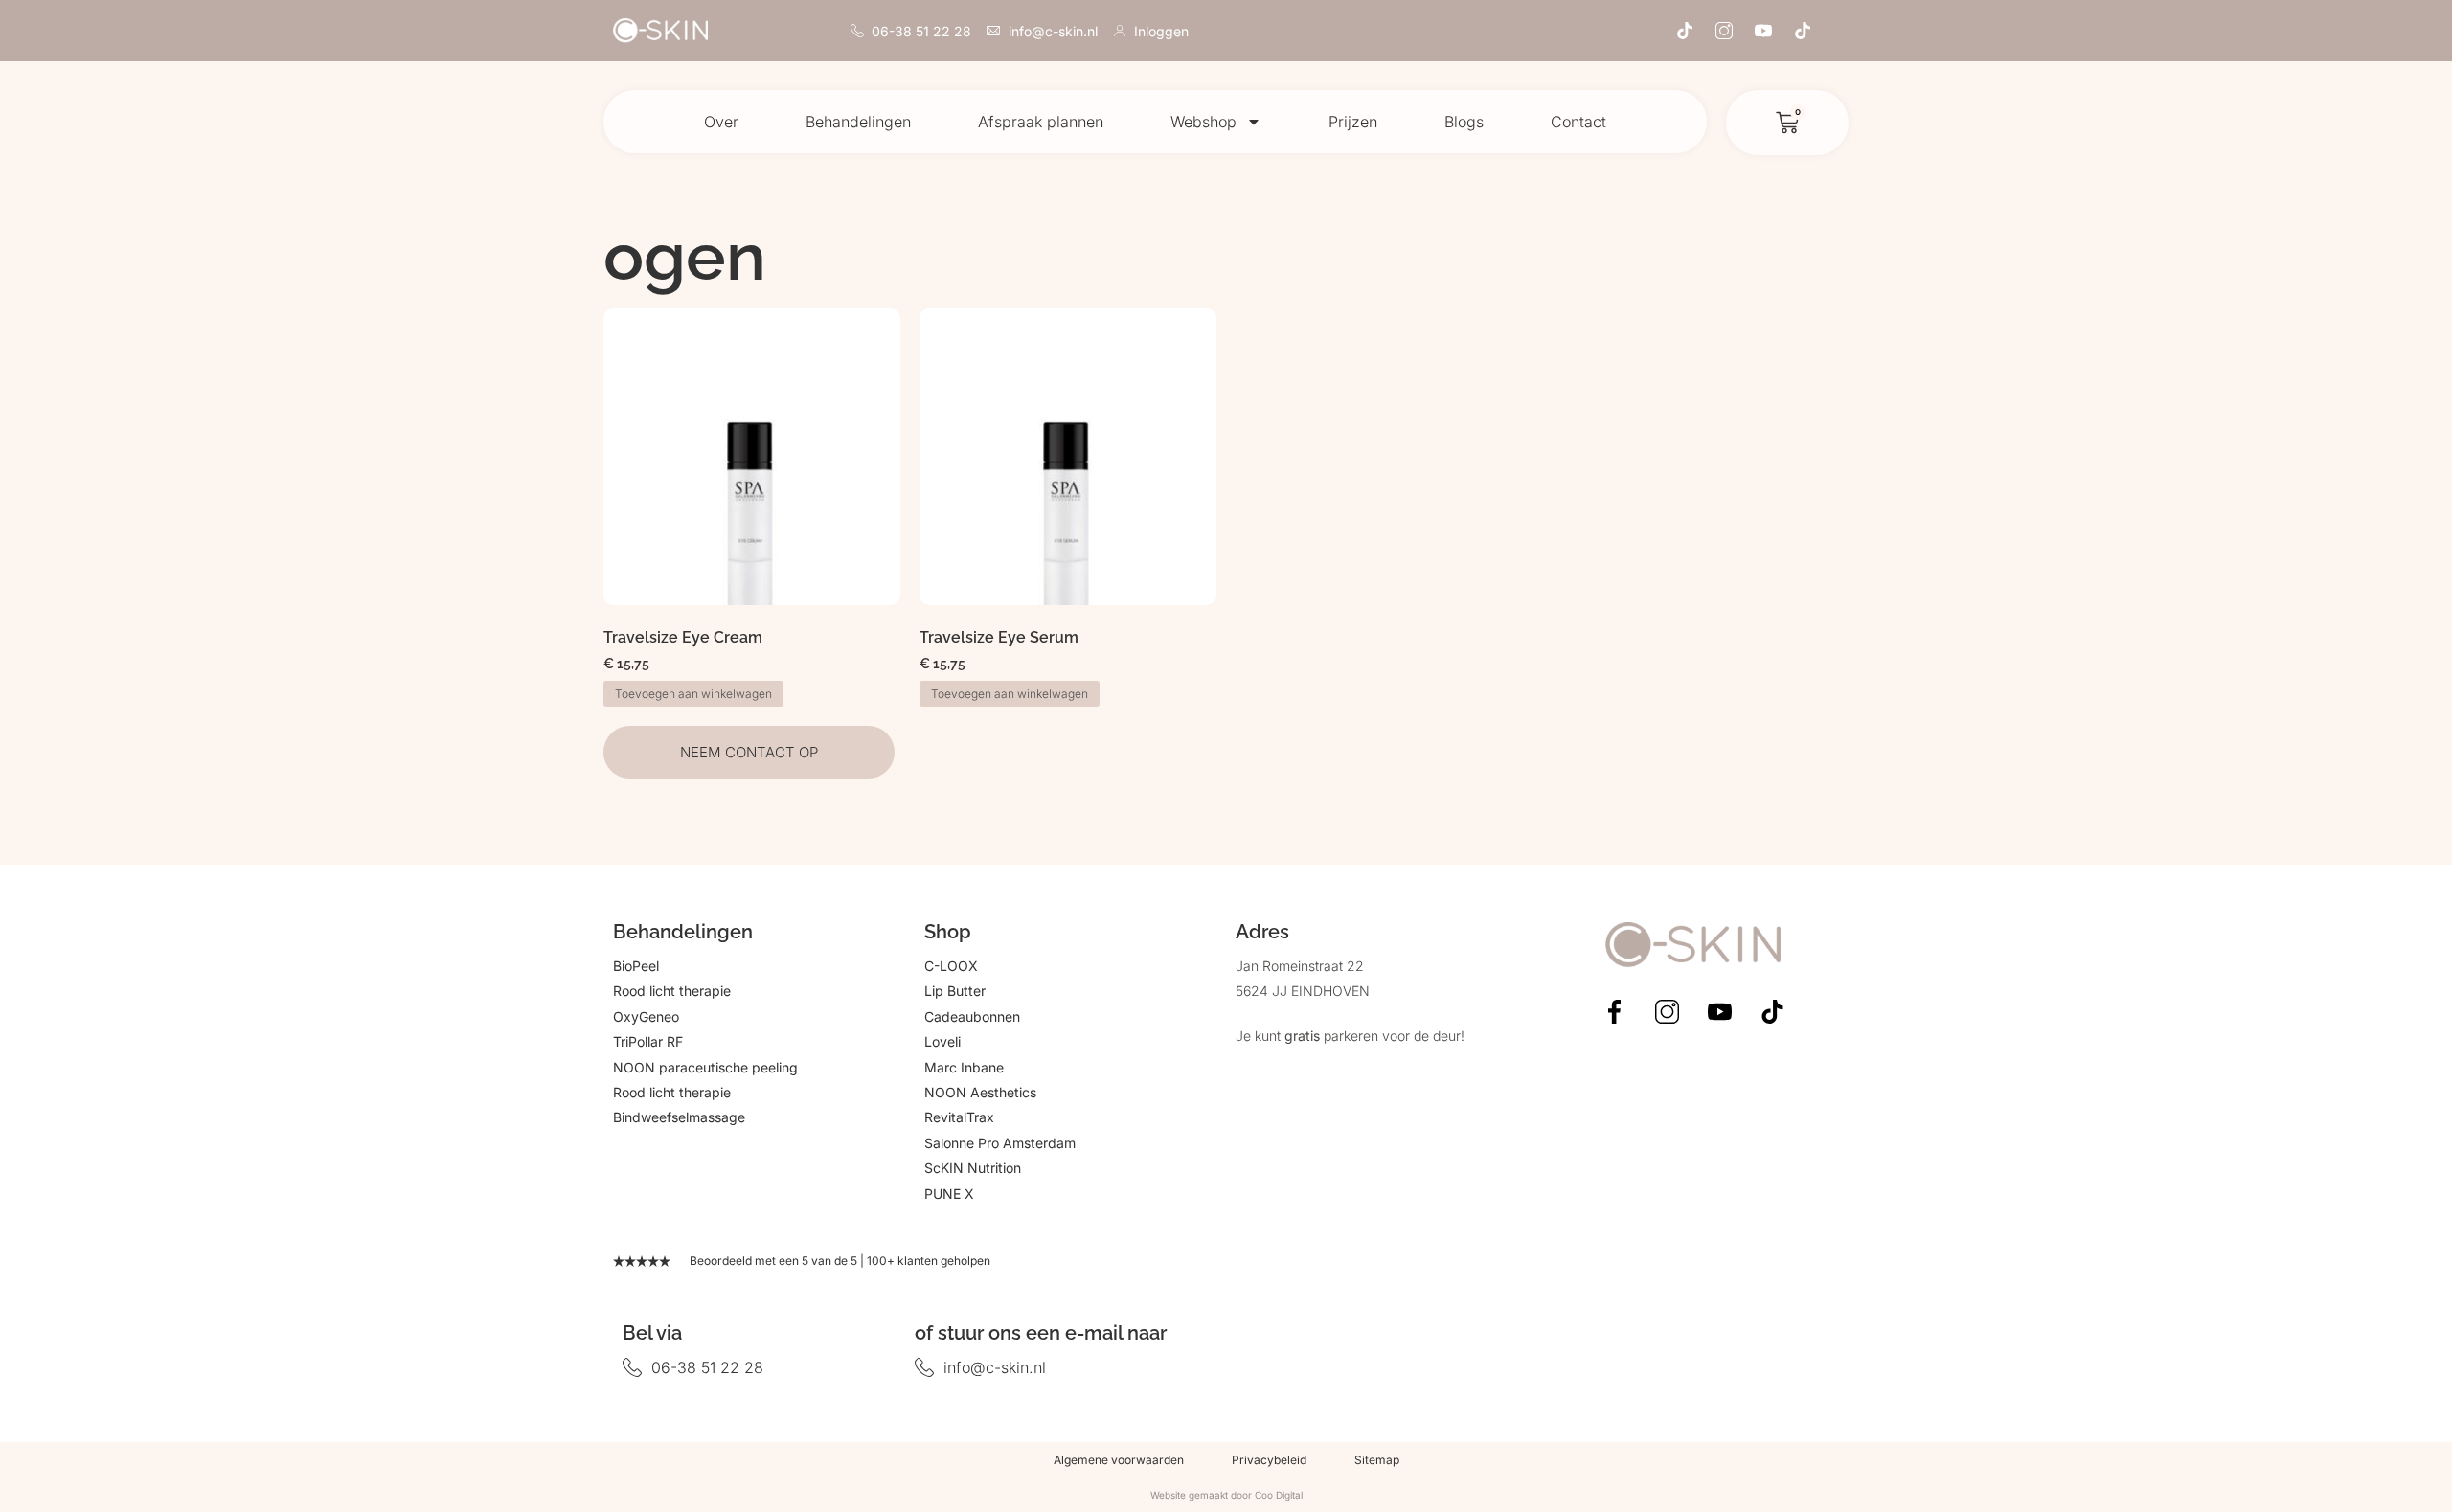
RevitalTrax (959, 1117)
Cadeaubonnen (972, 1016)
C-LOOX (951, 966)
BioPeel (636, 966)
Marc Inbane (964, 1067)
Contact (1578, 122)
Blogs (1464, 122)
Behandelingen (858, 122)
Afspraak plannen (1041, 122)
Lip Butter (955, 991)
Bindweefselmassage (679, 1117)
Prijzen (1353, 122)
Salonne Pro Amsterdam (1000, 1143)
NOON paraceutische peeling (705, 1067)
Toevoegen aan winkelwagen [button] (693, 694)
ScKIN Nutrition (973, 1168)
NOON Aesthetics (980, 1092)
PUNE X (949, 1194)
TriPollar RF (648, 1041)
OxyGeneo (646, 1016)
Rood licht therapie (672, 991)
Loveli (942, 1041)
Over (721, 122)
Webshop (1203, 122)
